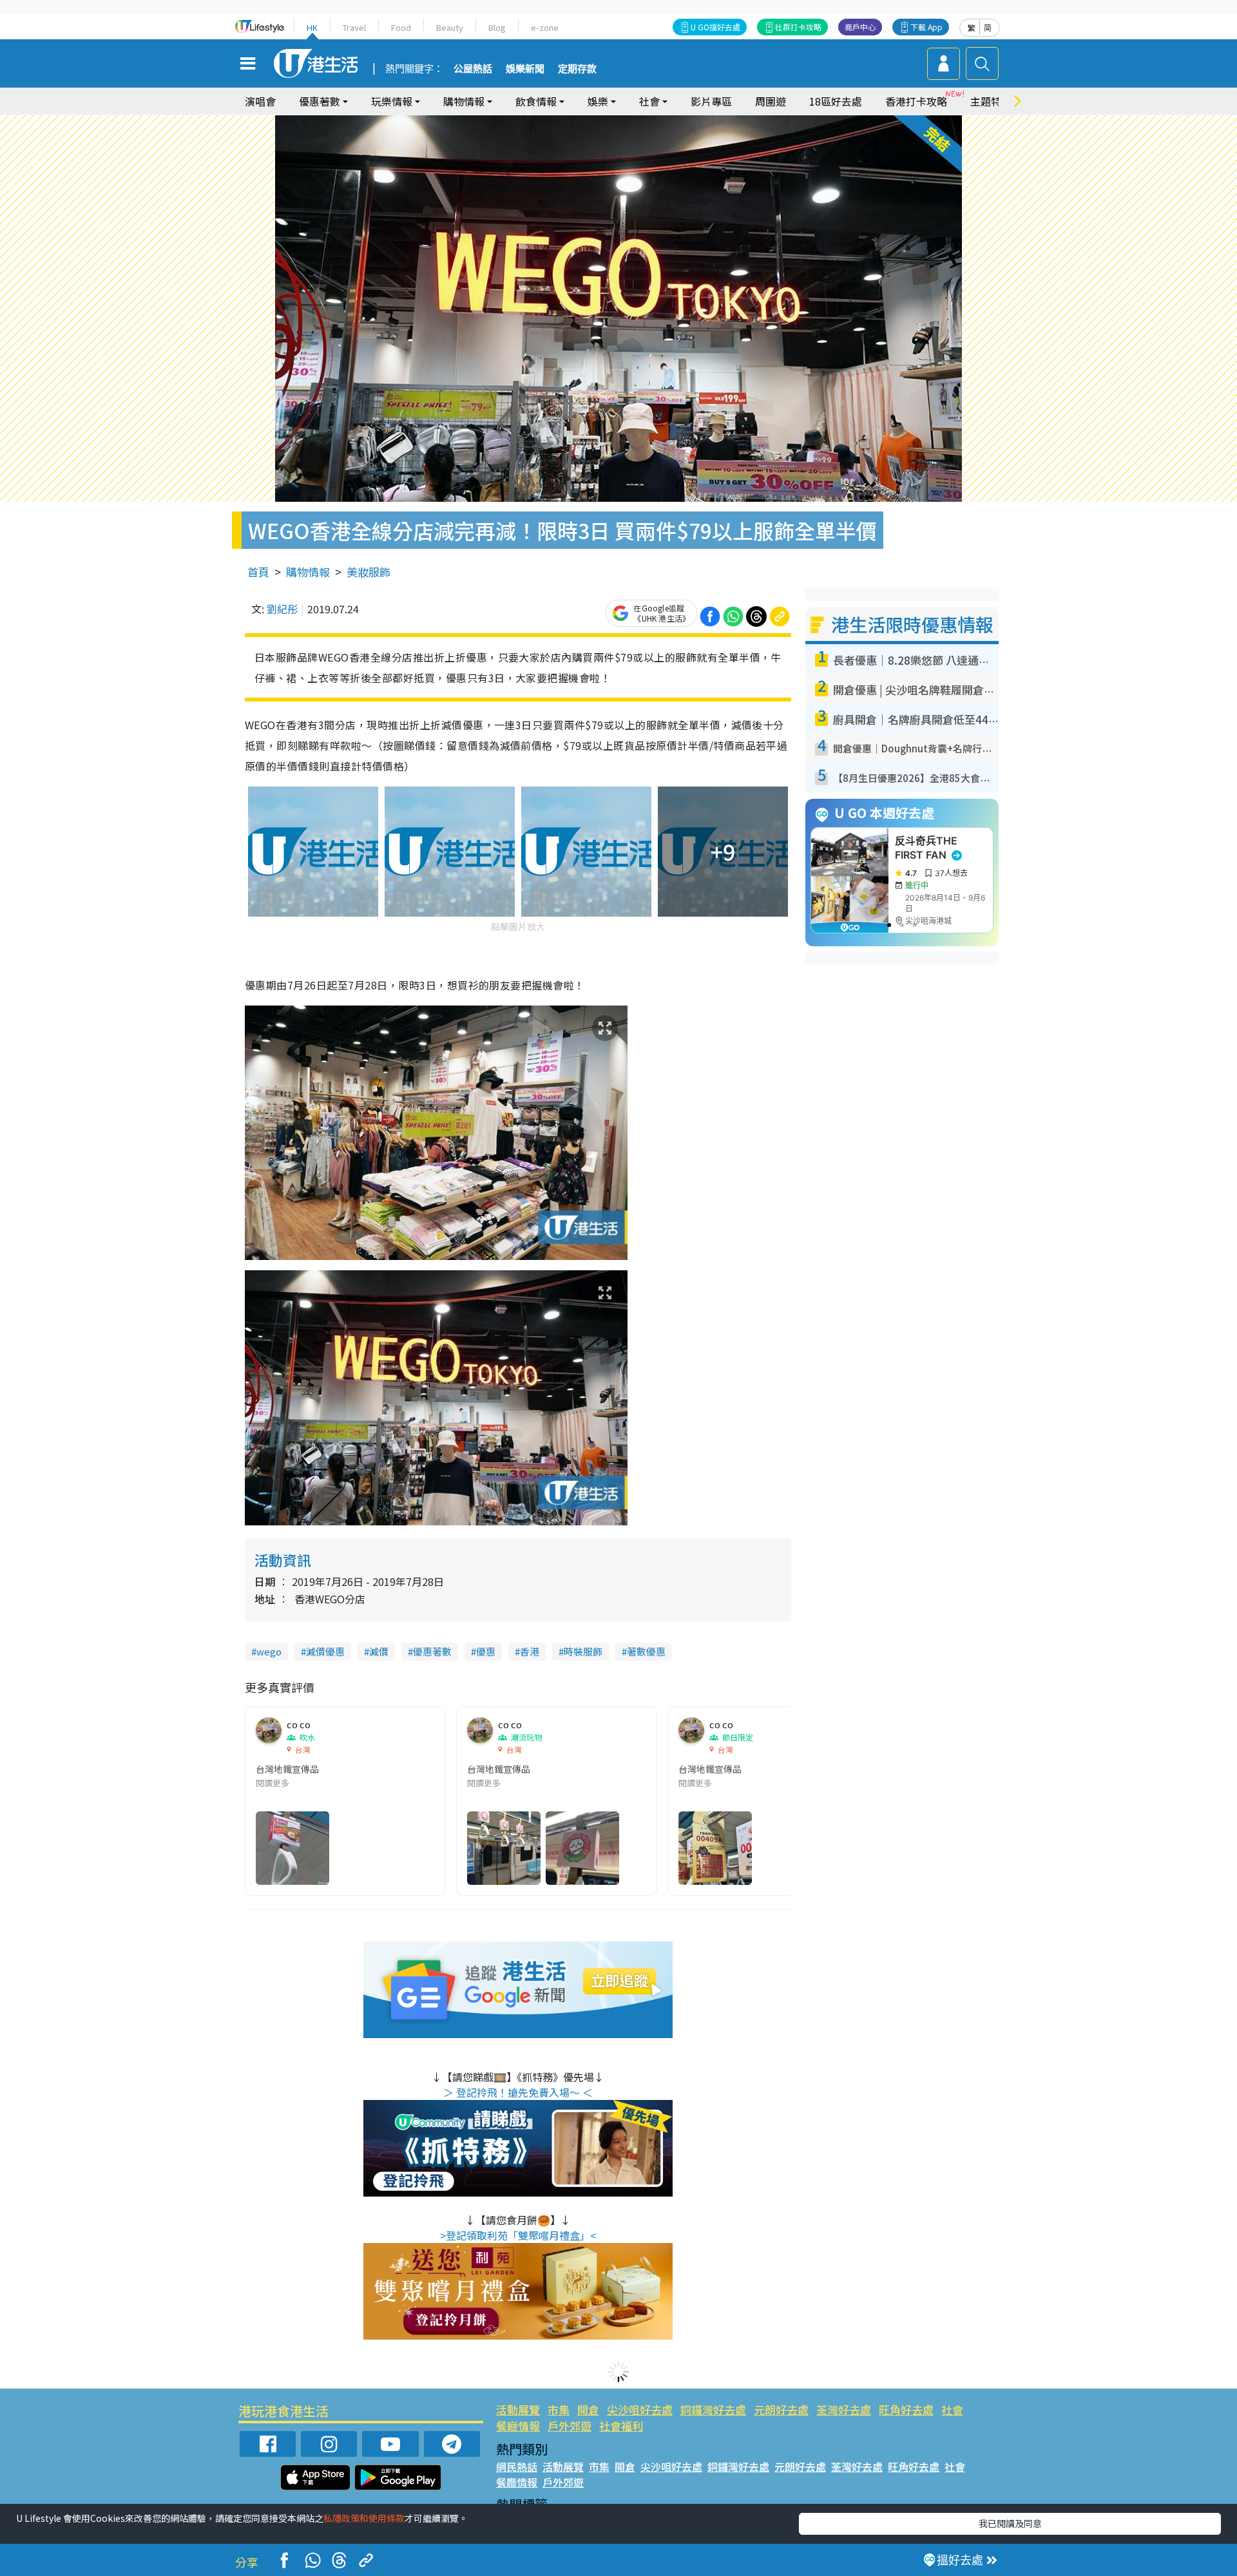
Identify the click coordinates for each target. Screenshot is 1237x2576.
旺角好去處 (906, 2409)
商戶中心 (860, 27)
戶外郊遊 (570, 2426)
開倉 (588, 2409)
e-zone (545, 27)
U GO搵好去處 (715, 27)
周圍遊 (771, 101)
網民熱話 (517, 2466)
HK (312, 27)
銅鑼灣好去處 (713, 2409)
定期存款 (577, 69)
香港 (530, 1651)
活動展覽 (518, 2409)
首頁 (258, 572)
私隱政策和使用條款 (364, 2518)
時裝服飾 (583, 1651)
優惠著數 (432, 1651)
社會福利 (621, 2426)
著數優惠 (646, 1651)
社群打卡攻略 (798, 27)
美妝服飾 (369, 572)
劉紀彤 (282, 609)
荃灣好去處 (844, 2409)
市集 (559, 2409)
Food (401, 27)
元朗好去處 (781, 2409)
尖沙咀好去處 (640, 2409)
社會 (952, 2409)
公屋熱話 (473, 69)
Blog (497, 27)
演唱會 (260, 101)
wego (269, 1651)
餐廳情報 (518, 2426)
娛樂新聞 (525, 69)
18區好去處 (836, 101)
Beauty (450, 27)
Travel (354, 27)
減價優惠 (325, 1651)
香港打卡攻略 (916, 101)
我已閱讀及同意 (1010, 2523)
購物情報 (308, 572)
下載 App (926, 27)
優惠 (486, 1651)
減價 (379, 1651)
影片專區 (711, 101)
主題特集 (991, 101)
